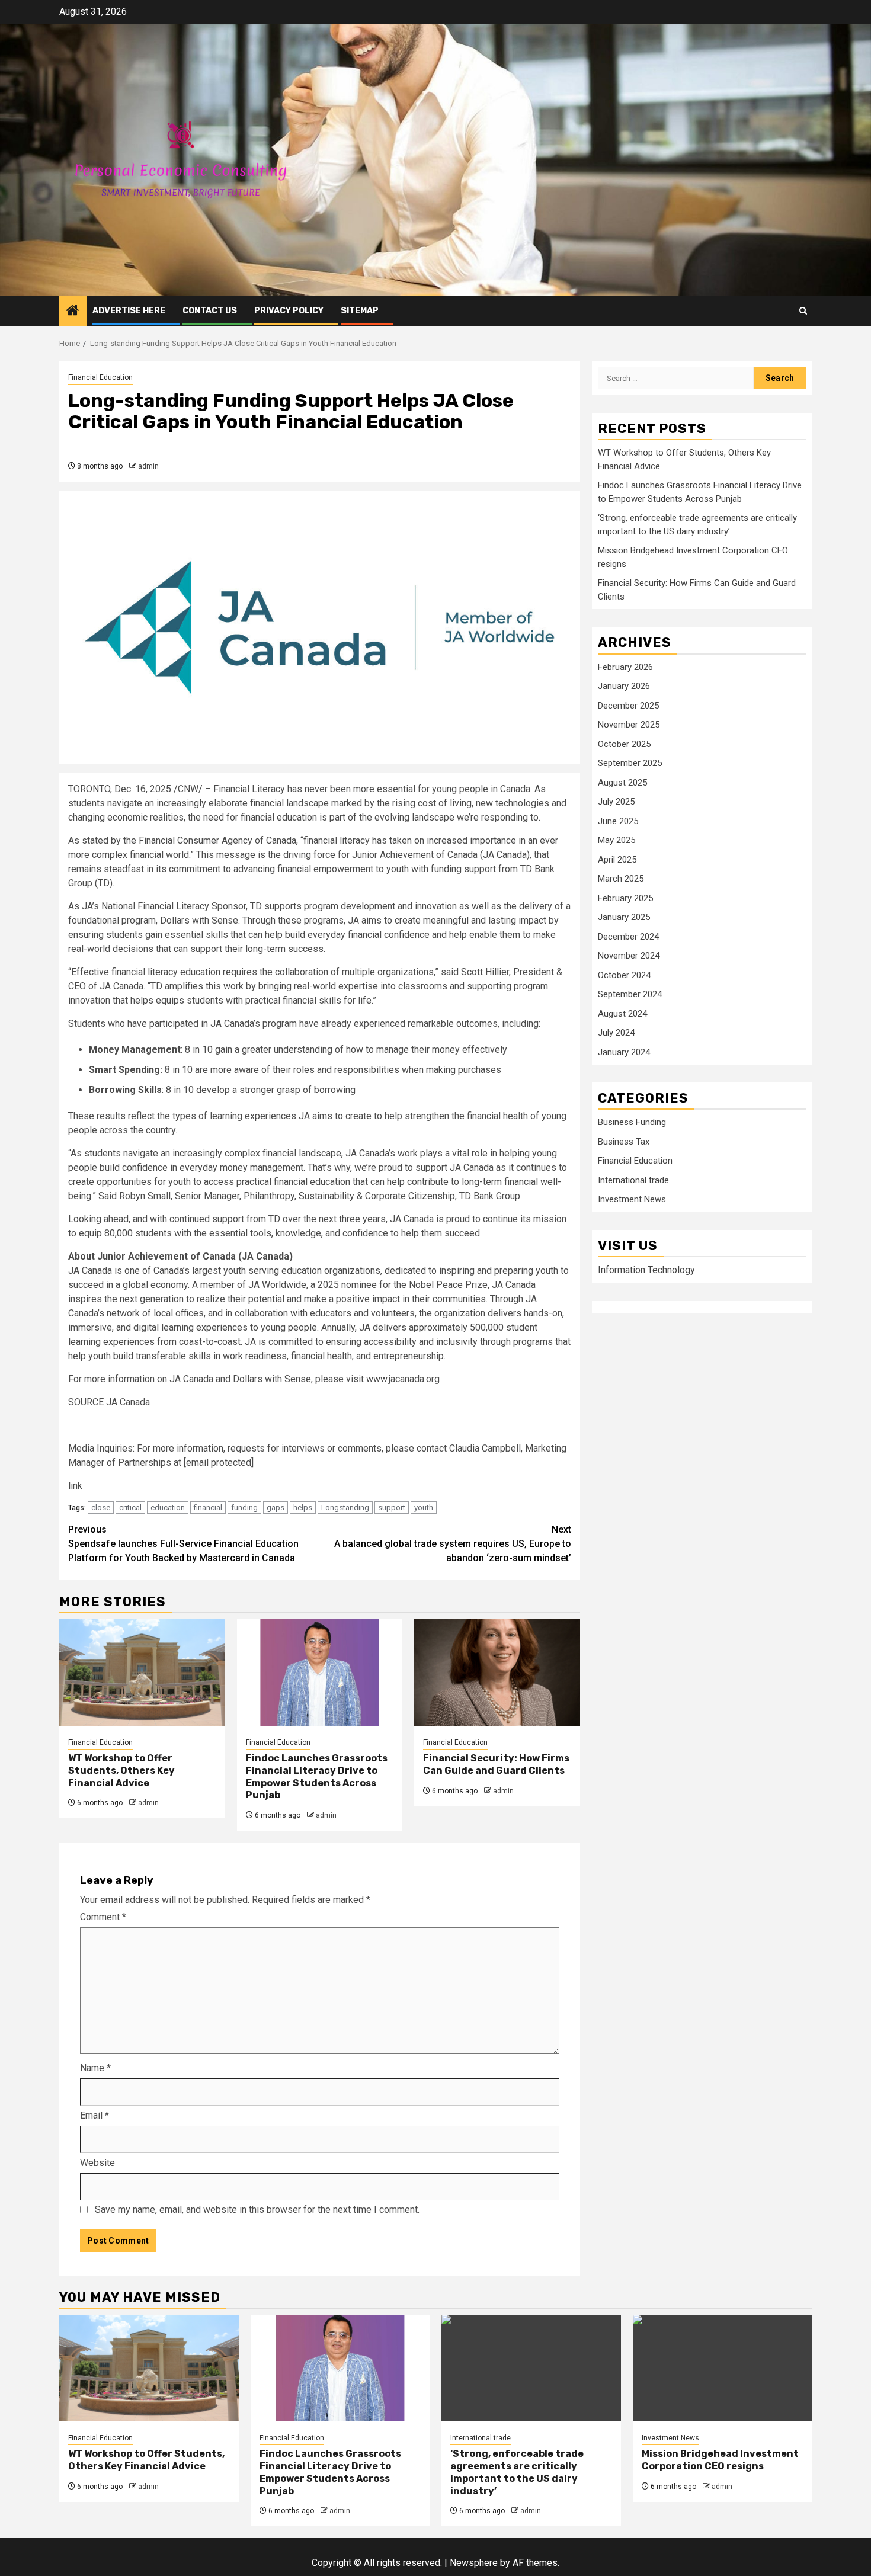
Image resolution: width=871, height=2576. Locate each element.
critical (130, 1508)
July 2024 (616, 1033)
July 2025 (616, 802)
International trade (633, 1180)
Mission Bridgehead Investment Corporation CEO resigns (720, 2460)
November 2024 (629, 956)
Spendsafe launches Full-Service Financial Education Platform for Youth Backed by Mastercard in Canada (183, 1544)
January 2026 (624, 686)
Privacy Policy (289, 311)
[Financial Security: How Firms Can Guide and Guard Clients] (497, 1673)
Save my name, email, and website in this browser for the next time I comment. (257, 2210)
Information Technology (646, 1270)
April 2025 (617, 860)
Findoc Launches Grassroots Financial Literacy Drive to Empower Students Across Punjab (317, 1776)
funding (244, 1508)
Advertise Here (129, 311)
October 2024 (624, 975)
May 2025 (617, 840)
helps (303, 1508)
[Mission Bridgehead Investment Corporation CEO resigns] (723, 2368)
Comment (103, 1917)
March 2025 (621, 879)
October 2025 (624, 744)
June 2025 (618, 821)
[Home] (73, 312)
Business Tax (624, 1142)
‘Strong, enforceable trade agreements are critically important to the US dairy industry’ (517, 2472)
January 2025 (624, 917)
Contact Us (210, 311)
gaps (276, 1508)
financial (208, 1508)
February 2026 (625, 667)
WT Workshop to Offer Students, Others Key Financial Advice (121, 1771)
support (392, 1508)
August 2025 (622, 783)
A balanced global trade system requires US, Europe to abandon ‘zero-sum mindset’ (453, 1544)
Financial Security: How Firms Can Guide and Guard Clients (496, 1764)
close (101, 1508)
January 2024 (624, 1052)
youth (424, 1508)
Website (97, 2163)
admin (148, 466)
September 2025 (630, 763)
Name (95, 2068)
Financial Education (100, 377)
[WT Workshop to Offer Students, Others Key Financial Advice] (142, 1673)
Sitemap (360, 311)
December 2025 (628, 706)
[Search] (803, 311)
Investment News (632, 1200)
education (168, 1508)
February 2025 (625, 898)
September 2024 (630, 994)
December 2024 (628, 937)
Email (95, 2115)
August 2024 (622, 1014)
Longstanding (345, 1508)
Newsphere (474, 2563)
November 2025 (629, 725)
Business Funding (632, 1123)
